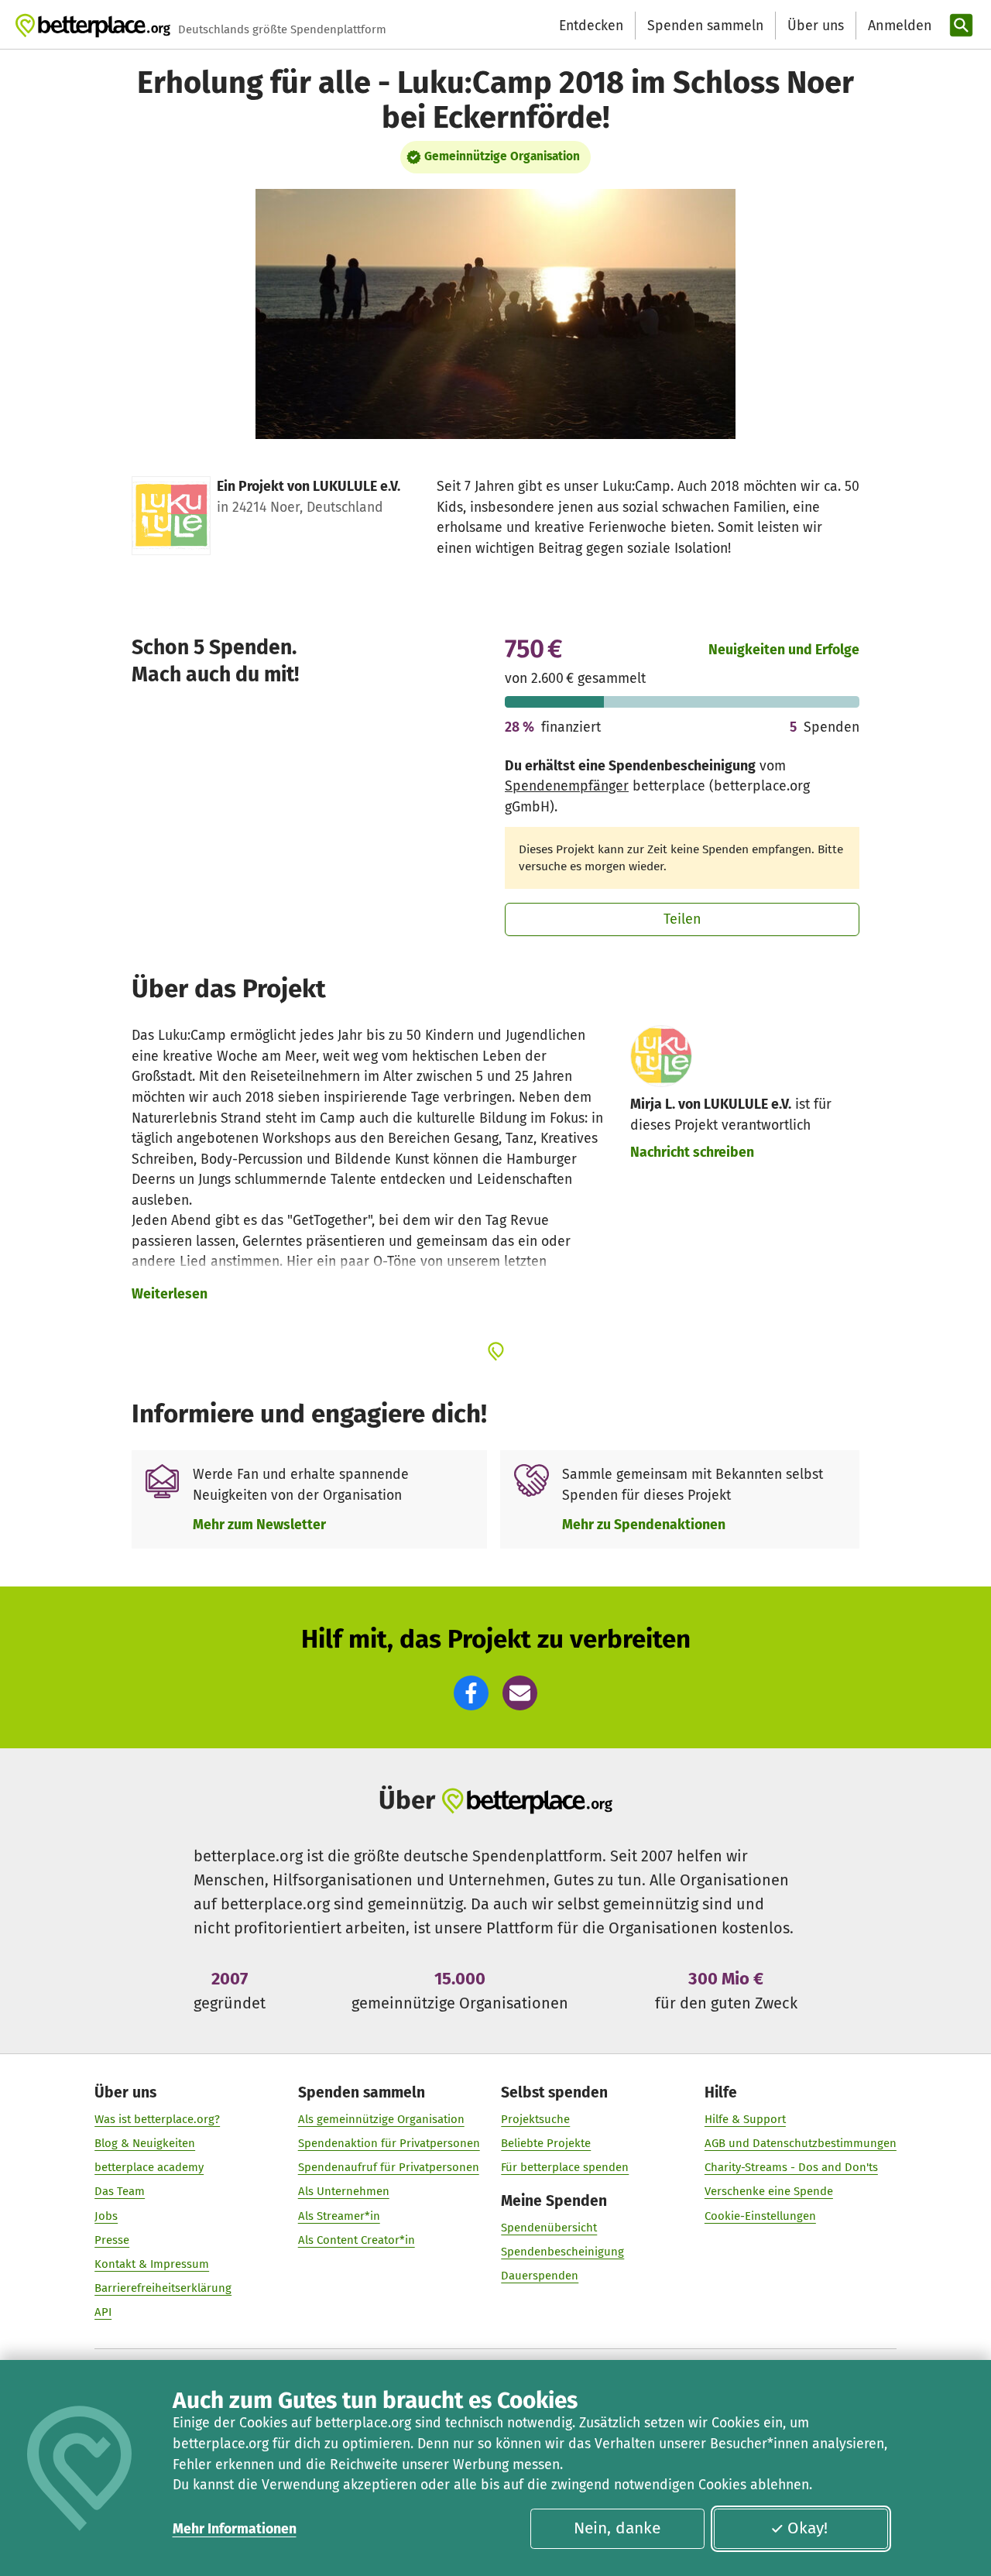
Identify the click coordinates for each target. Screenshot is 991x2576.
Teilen (682, 919)
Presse (112, 2240)
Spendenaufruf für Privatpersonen (389, 2167)
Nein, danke (617, 2528)
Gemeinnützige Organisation (502, 156)
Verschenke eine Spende (769, 2191)
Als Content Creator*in (357, 2240)
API (103, 2312)
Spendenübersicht (549, 2228)
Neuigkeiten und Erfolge (784, 650)
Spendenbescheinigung (562, 2252)
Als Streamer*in (339, 2216)
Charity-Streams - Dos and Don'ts (791, 2167)
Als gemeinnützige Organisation (381, 2119)
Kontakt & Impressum (152, 2264)
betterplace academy (149, 2167)
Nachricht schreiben (692, 1152)
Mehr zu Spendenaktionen (644, 1525)
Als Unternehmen (344, 2191)
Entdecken (591, 26)
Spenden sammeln (705, 26)
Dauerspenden (540, 2276)
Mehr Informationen (235, 2529)
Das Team (120, 2191)
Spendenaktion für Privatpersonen (389, 2143)
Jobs (106, 2216)
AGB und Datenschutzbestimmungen (801, 2143)
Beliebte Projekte (546, 2143)
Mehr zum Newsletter (259, 1525)
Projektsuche (535, 2119)
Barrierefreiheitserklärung (163, 2288)
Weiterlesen (170, 1294)
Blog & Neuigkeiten (145, 2143)
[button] (471, 1693)
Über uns (816, 26)
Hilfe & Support (745, 2119)
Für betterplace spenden (565, 2167)
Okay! (808, 2528)
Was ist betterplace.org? (157, 2119)
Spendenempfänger (567, 786)
